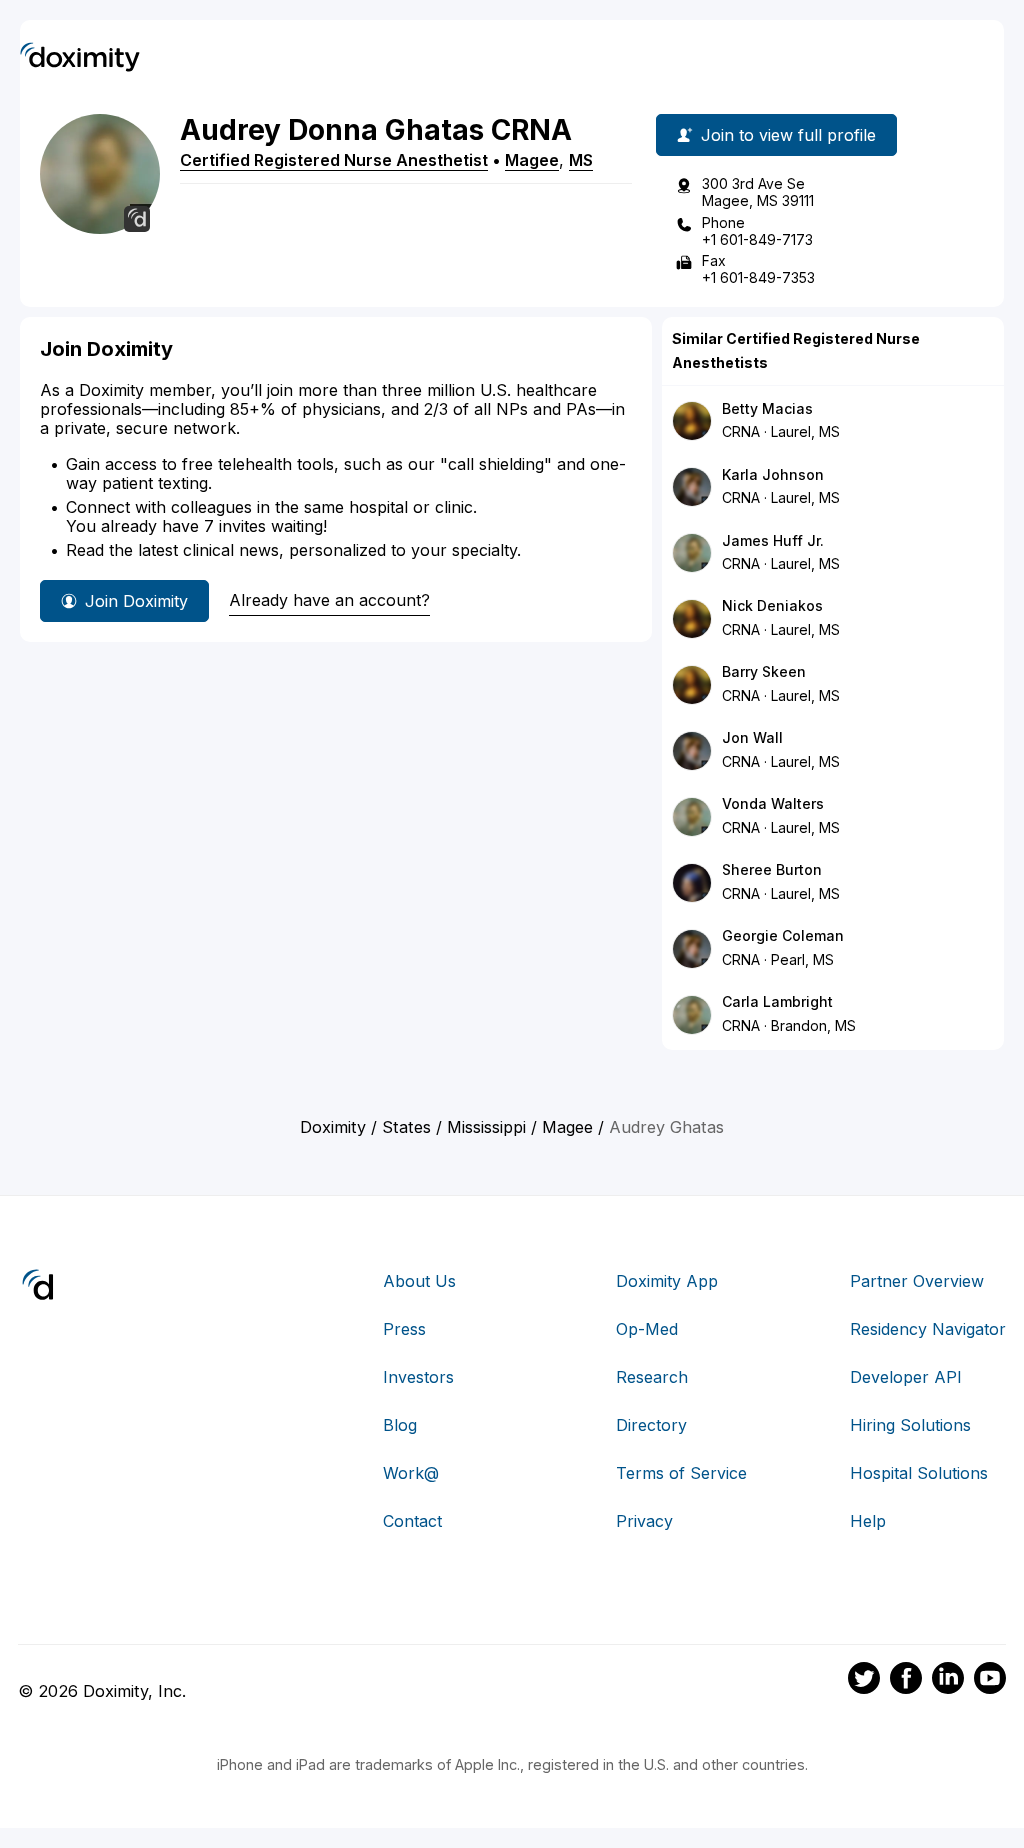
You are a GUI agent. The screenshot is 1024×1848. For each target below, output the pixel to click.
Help (868, 1521)
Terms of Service (681, 1473)
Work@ (411, 1473)
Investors (418, 1377)
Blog (400, 1425)
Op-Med (647, 1329)
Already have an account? (329, 600)
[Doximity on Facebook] (906, 1681)
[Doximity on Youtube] (990, 1681)
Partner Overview (917, 1281)
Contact (412, 1521)
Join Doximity (136, 601)
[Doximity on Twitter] (864, 1681)
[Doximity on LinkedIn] (948, 1681)
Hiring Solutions (910, 1425)
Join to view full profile (788, 135)
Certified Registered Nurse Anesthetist (334, 160)
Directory (651, 1425)
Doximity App (667, 1281)
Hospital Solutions (919, 1473)
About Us (419, 1281)
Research (652, 1377)
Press (404, 1329)
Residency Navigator (928, 1329)
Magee (532, 160)
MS (581, 160)
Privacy (644, 1521)
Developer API (906, 1377)
